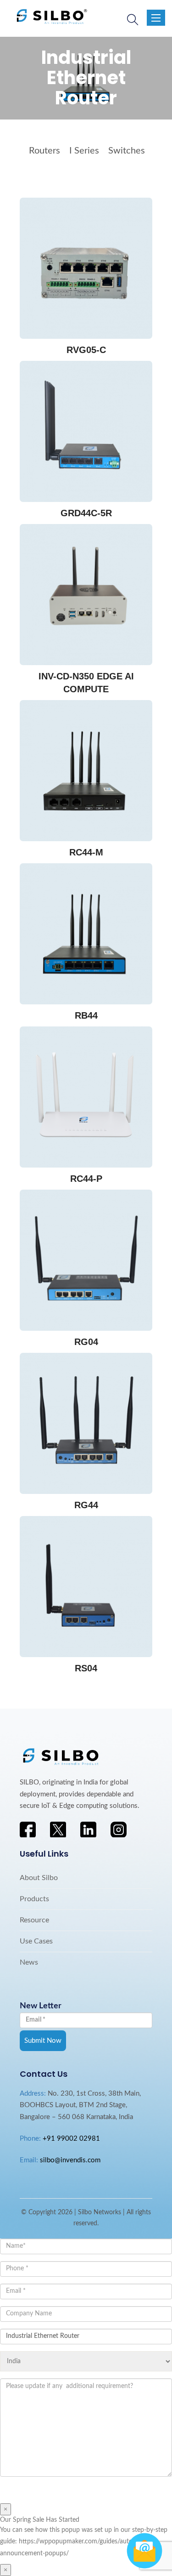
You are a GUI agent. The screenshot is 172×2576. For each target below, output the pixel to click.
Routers (44, 151)
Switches (127, 151)
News (29, 1962)
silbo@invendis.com (70, 2160)
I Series (84, 151)
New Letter (41, 2006)
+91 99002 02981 (71, 2139)
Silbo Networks (100, 2212)
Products (34, 1899)
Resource (34, 1920)
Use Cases (36, 1941)
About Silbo (39, 1878)
